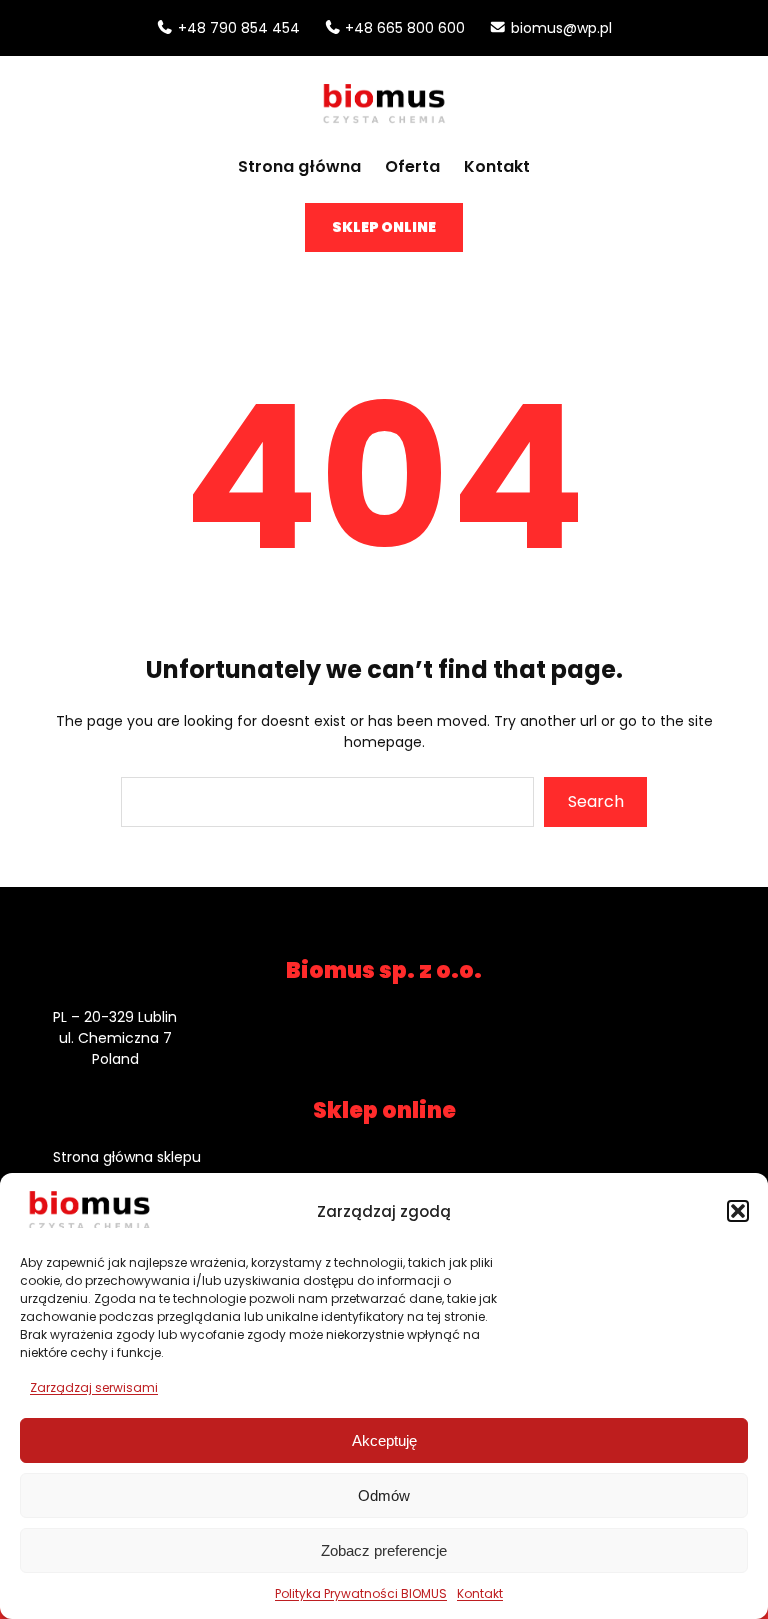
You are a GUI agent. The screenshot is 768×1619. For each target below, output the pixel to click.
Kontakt (480, 1593)
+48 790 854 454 (239, 28)
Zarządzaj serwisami (94, 1387)
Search (596, 801)
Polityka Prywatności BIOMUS (361, 1593)
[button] (738, 1211)
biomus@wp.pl (561, 28)
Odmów (384, 1495)
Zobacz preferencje (384, 1550)
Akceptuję (384, 1440)
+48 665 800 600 (405, 28)
